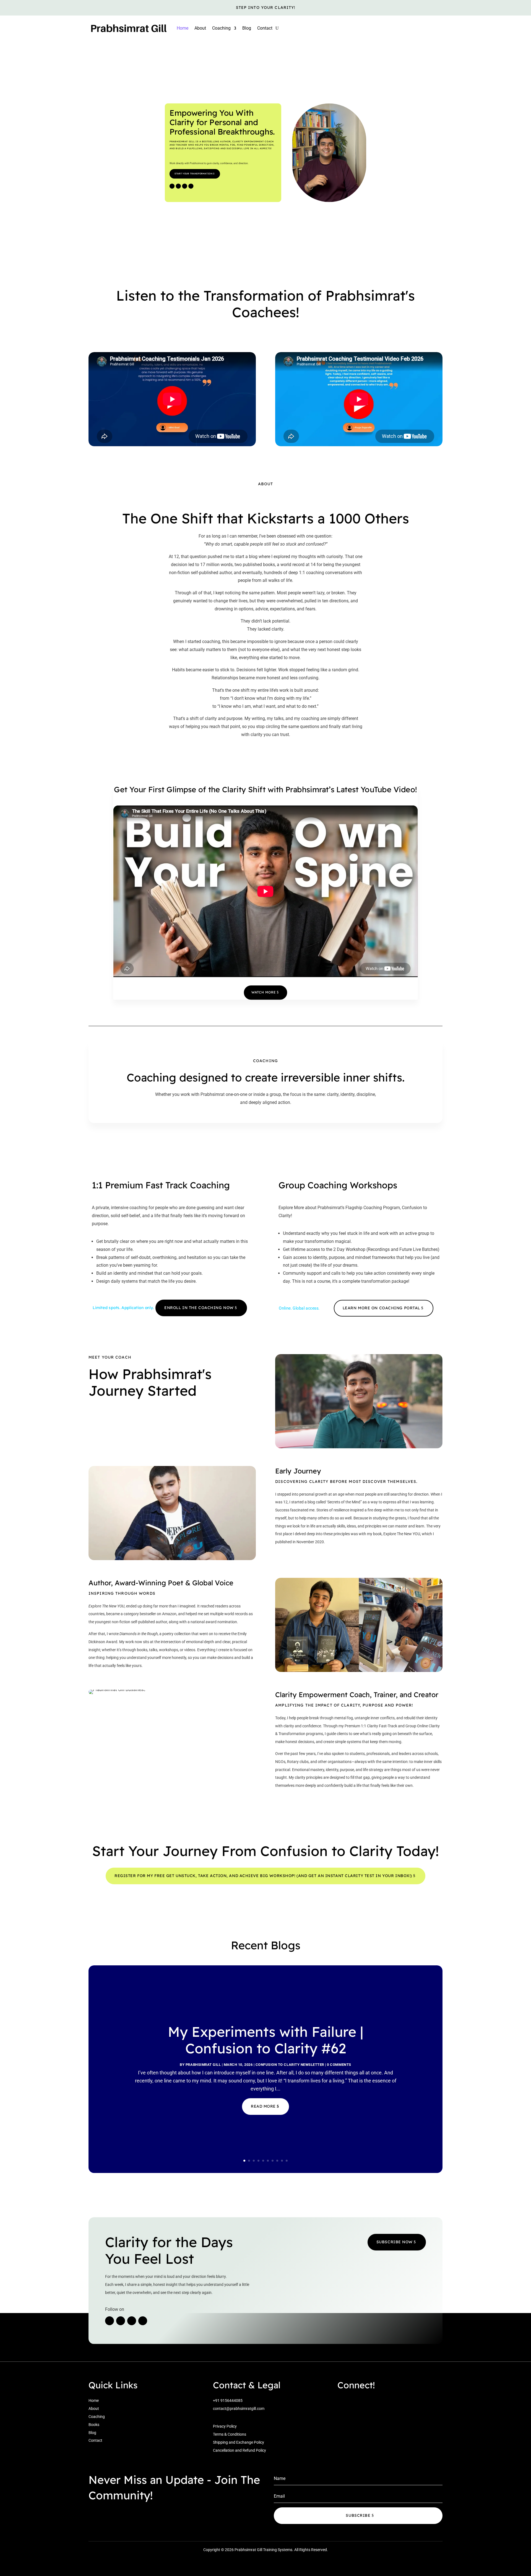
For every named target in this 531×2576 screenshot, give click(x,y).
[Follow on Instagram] (178, 186)
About (200, 28)
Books (94, 2425)
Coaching (97, 2417)
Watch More (264, 992)
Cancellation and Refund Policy (240, 2450)
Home (183, 28)
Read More (263, 2106)
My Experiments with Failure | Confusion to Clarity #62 (266, 2040)
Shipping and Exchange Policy (239, 2442)
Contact (265, 28)
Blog (247, 28)
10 (287, 2161)
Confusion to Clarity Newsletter (290, 2065)
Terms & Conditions (230, 2434)
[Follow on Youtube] (172, 186)
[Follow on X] (184, 186)
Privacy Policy (225, 2426)
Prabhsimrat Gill (203, 2065)
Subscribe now (395, 2242)
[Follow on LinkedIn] (191, 186)
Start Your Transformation (193, 174)
